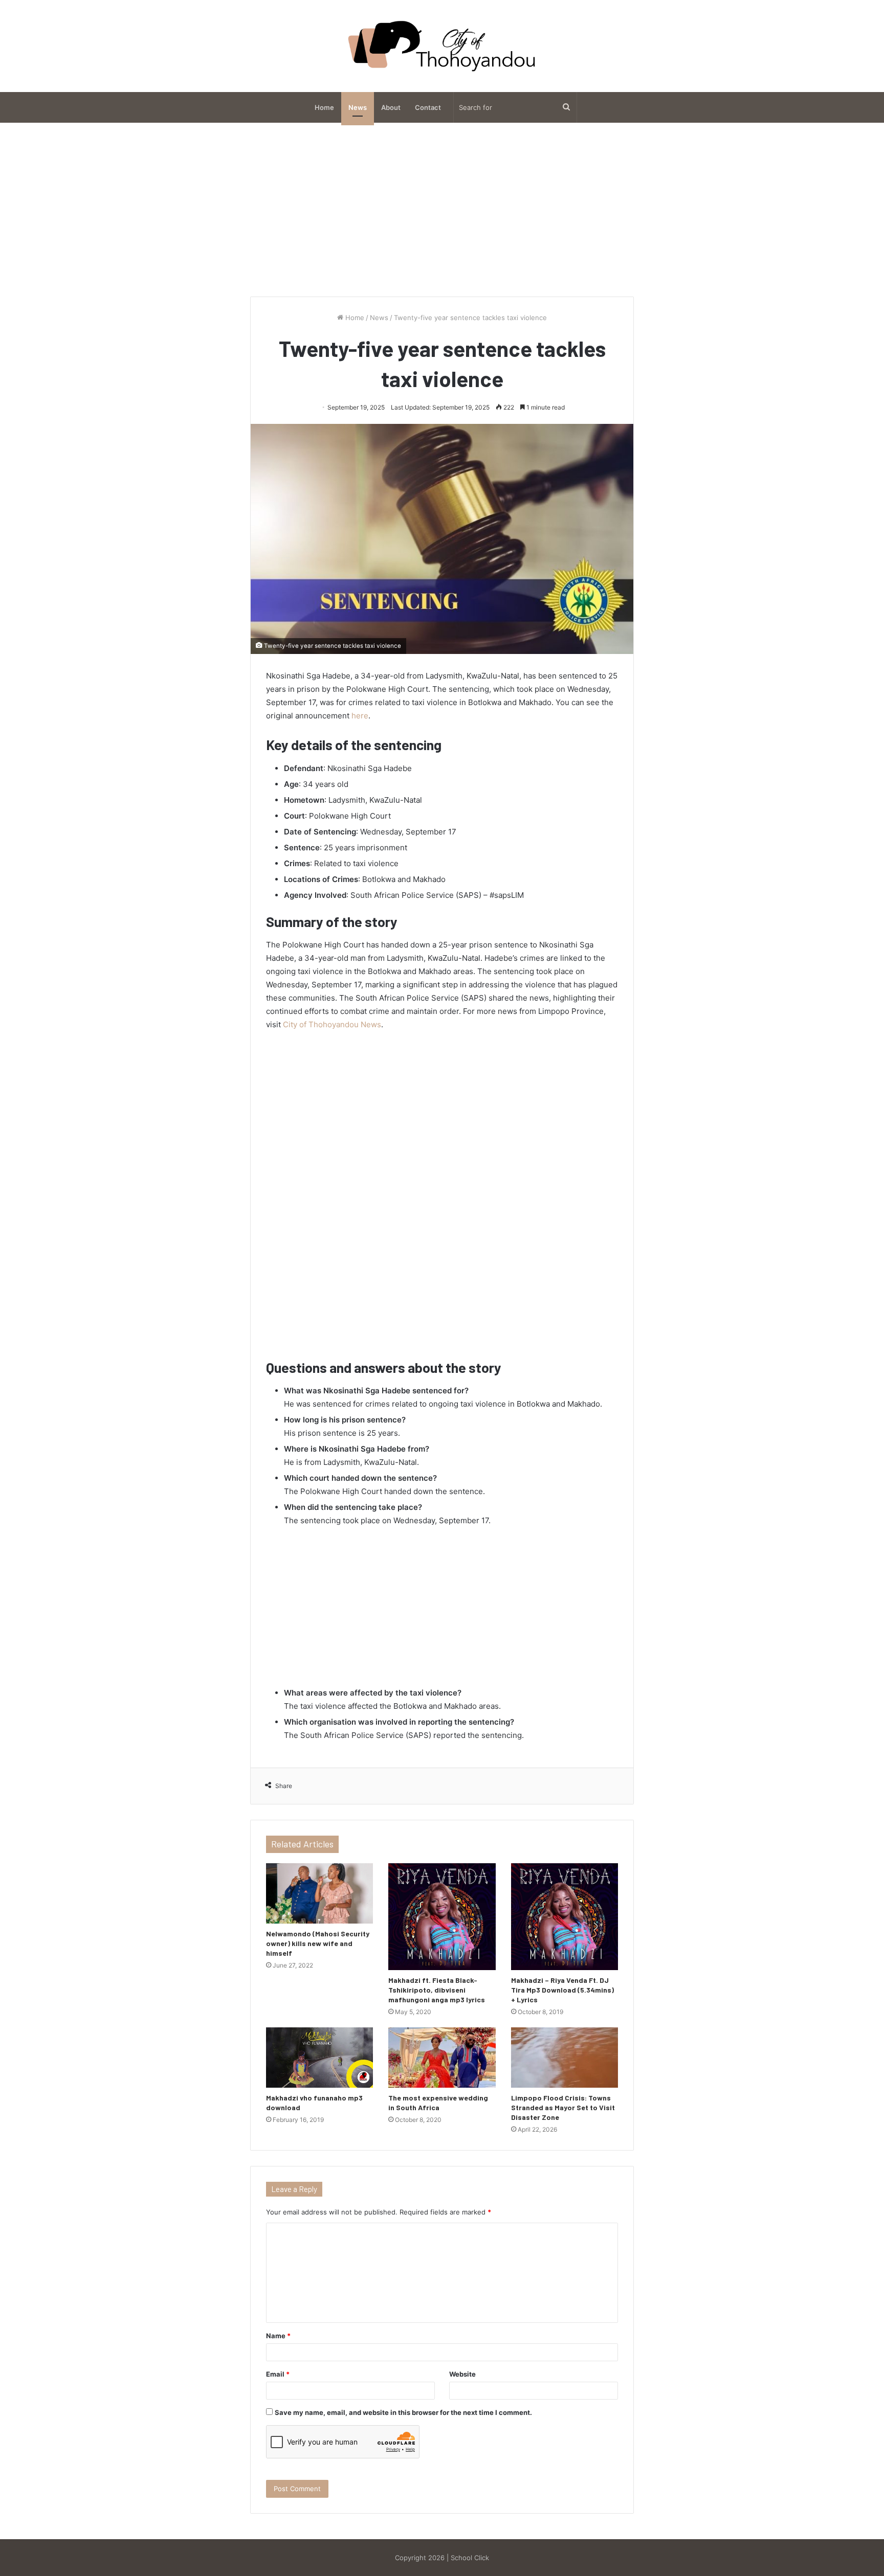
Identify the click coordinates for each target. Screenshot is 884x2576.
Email (278, 2374)
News (358, 107)
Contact (428, 107)
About (391, 107)
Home (324, 107)
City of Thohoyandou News (332, 1024)
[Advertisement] (442, 210)
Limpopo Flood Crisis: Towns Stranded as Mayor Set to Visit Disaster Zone (563, 2107)
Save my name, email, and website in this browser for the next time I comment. (403, 2412)
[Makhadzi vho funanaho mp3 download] (319, 2058)
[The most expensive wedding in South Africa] (442, 2058)
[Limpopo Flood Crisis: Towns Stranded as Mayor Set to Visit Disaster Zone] (565, 2058)
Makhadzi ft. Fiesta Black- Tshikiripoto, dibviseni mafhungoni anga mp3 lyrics (437, 1990)
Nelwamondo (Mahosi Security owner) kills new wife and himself (318, 1943)
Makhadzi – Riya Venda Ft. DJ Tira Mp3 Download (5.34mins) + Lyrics (562, 1990)
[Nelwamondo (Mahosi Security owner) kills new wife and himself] (319, 1893)
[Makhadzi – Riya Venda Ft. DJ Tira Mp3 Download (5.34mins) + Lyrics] (565, 1917)
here (360, 716)
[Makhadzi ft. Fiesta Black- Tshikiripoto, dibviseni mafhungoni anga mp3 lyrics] (442, 1917)
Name (278, 2336)
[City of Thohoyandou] (442, 46)
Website (462, 2374)
